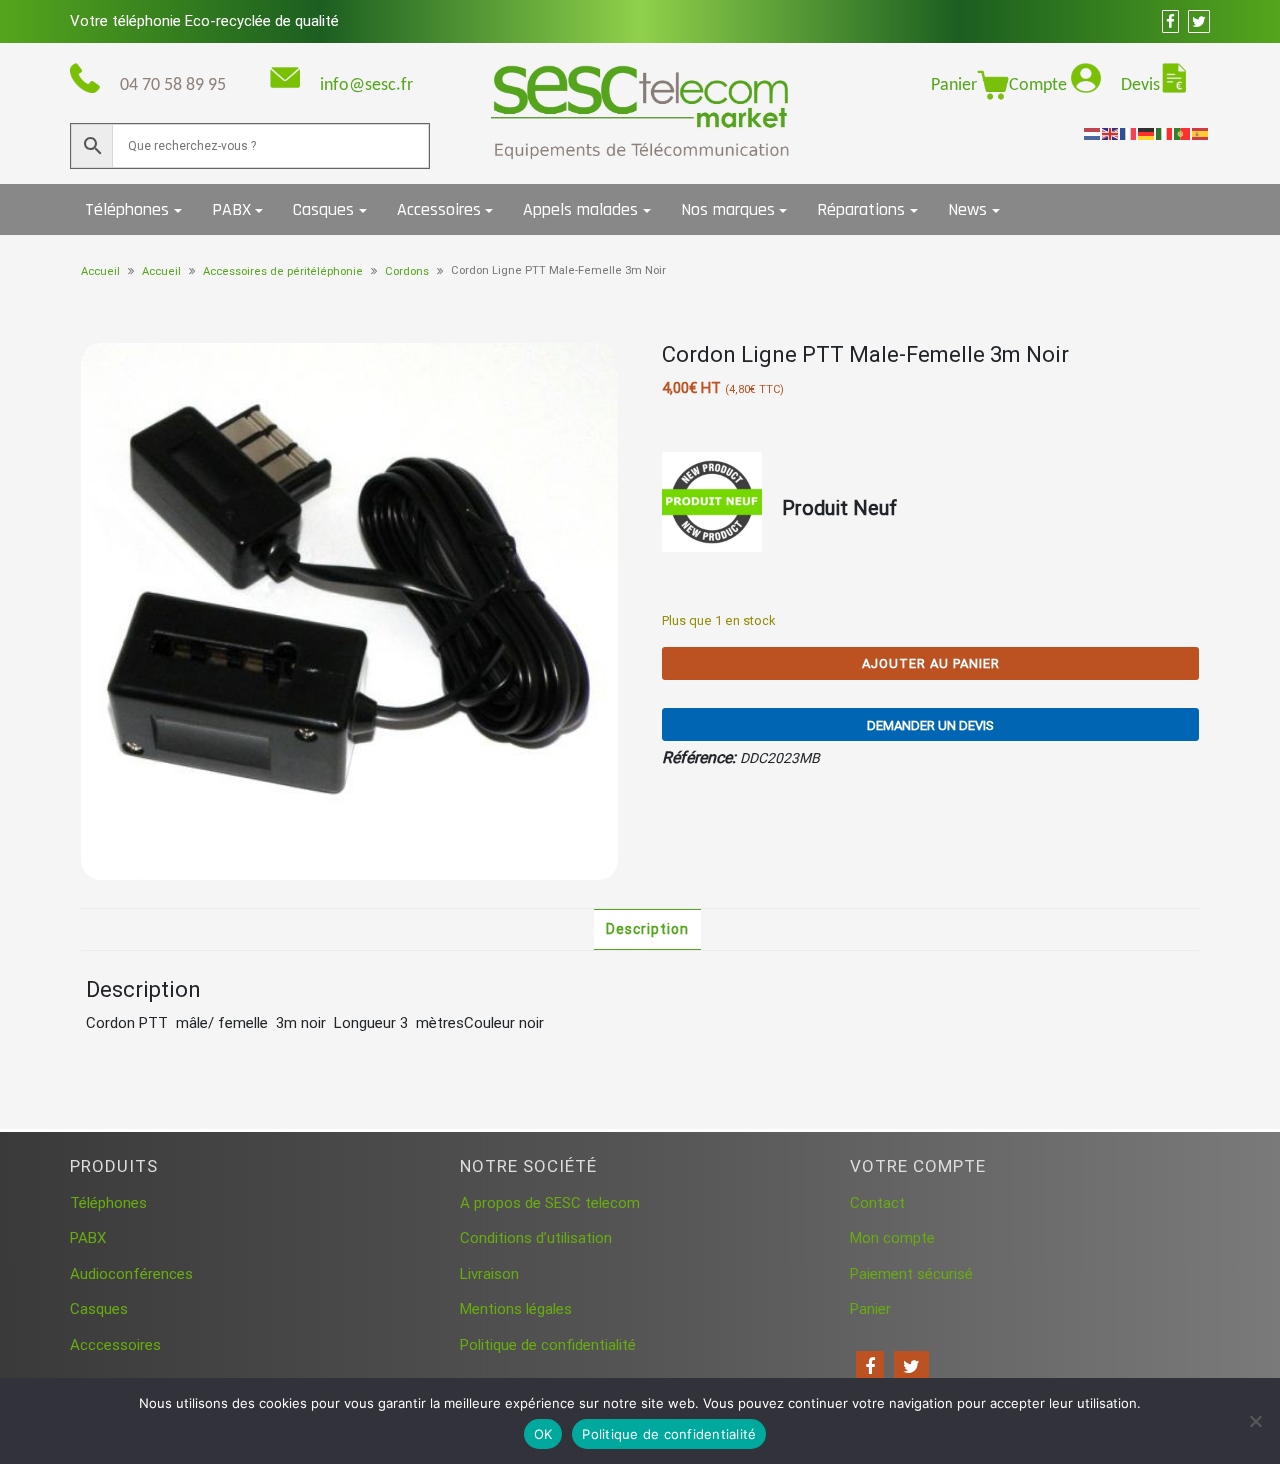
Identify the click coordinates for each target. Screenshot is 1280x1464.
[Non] (1255, 1421)
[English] (1111, 133)
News (967, 209)
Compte (1040, 85)
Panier (954, 85)
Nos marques (728, 209)
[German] (1147, 133)
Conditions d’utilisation (536, 1238)
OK (543, 1434)
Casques (323, 209)
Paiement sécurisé (911, 1274)
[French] (1129, 133)
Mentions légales (516, 1309)
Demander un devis (930, 725)
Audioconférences (131, 1274)
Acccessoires (115, 1345)
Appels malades (580, 209)
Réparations (861, 209)
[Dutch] (1093, 133)
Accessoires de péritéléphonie (283, 271)
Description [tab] (647, 929)
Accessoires (439, 209)
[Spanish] (1201, 133)
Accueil (100, 271)
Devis (1140, 85)
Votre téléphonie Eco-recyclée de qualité (204, 21)
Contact (877, 1203)
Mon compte (892, 1238)
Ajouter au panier (931, 663)
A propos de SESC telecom (550, 1203)
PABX (231, 209)
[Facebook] (870, 1367)
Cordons (407, 271)
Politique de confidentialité (548, 1345)
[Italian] (1165, 133)
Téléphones (127, 209)
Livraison (489, 1274)
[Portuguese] (1183, 133)
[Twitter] (911, 1367)
